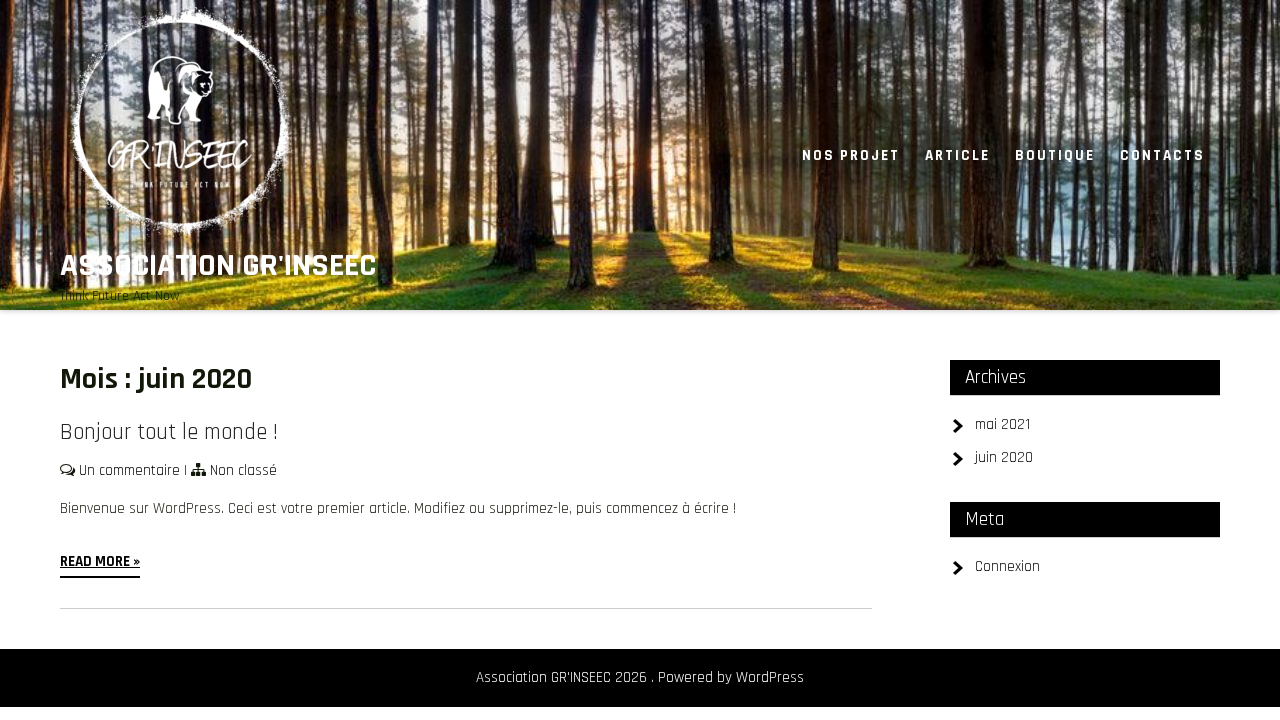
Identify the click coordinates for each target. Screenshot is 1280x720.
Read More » (100, 561)
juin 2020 (1004, 457)
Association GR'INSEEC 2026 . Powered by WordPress (640, 677)
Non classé (243, 470)
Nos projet (851, 155)
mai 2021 (1002, 424)
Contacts (1162, 155)
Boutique (1055, 155)
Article (957, 155)
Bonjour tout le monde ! (169, 432)
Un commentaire (129, 470)
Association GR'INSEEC (218, 265)
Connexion (1007, 566)
